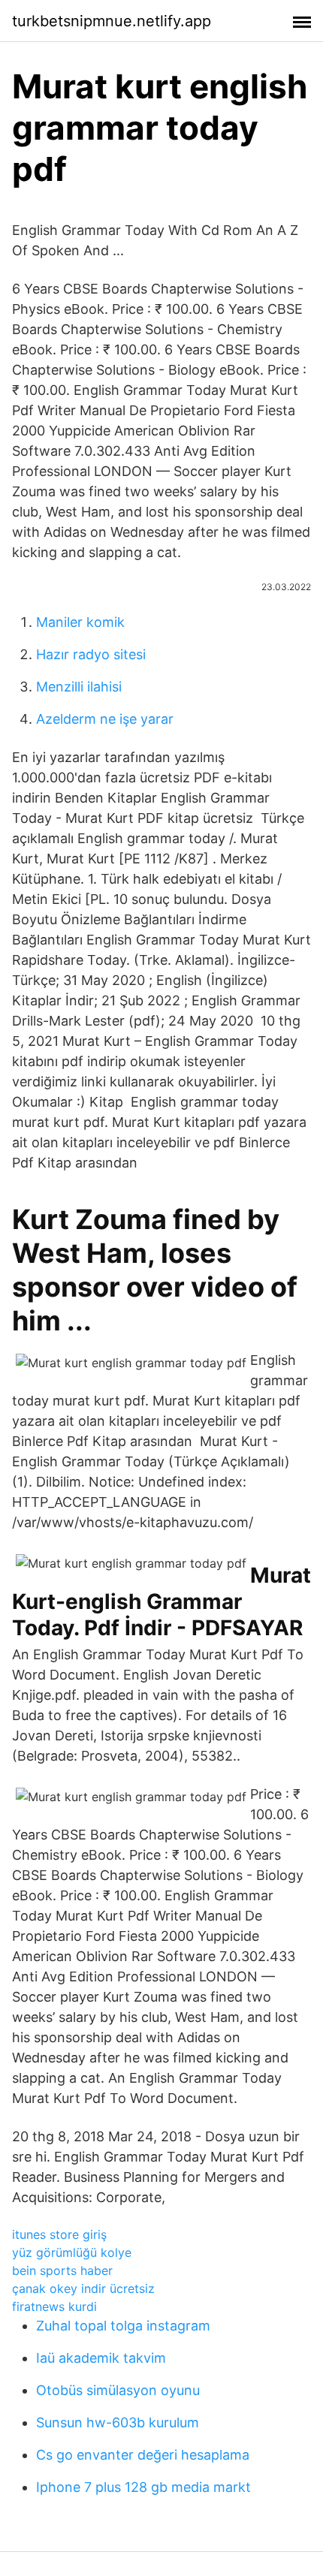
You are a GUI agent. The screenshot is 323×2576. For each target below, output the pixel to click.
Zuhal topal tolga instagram (123, 2326)
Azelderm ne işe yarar (105, 719)
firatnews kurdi (54, 2306)
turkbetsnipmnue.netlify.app (112, 21)
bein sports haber (62, 2270)
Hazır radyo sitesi (91, 654)
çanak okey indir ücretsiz (83, 2288)
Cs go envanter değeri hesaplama (143, 2455)
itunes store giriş (59, 2234)
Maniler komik (80, 622)
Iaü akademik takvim (101, 2358)
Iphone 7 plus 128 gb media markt (143, 2487)
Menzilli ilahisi (79, 687)
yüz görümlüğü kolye (72, 2252)
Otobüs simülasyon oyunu (118, 2390)
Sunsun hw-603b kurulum (118, 2422)
